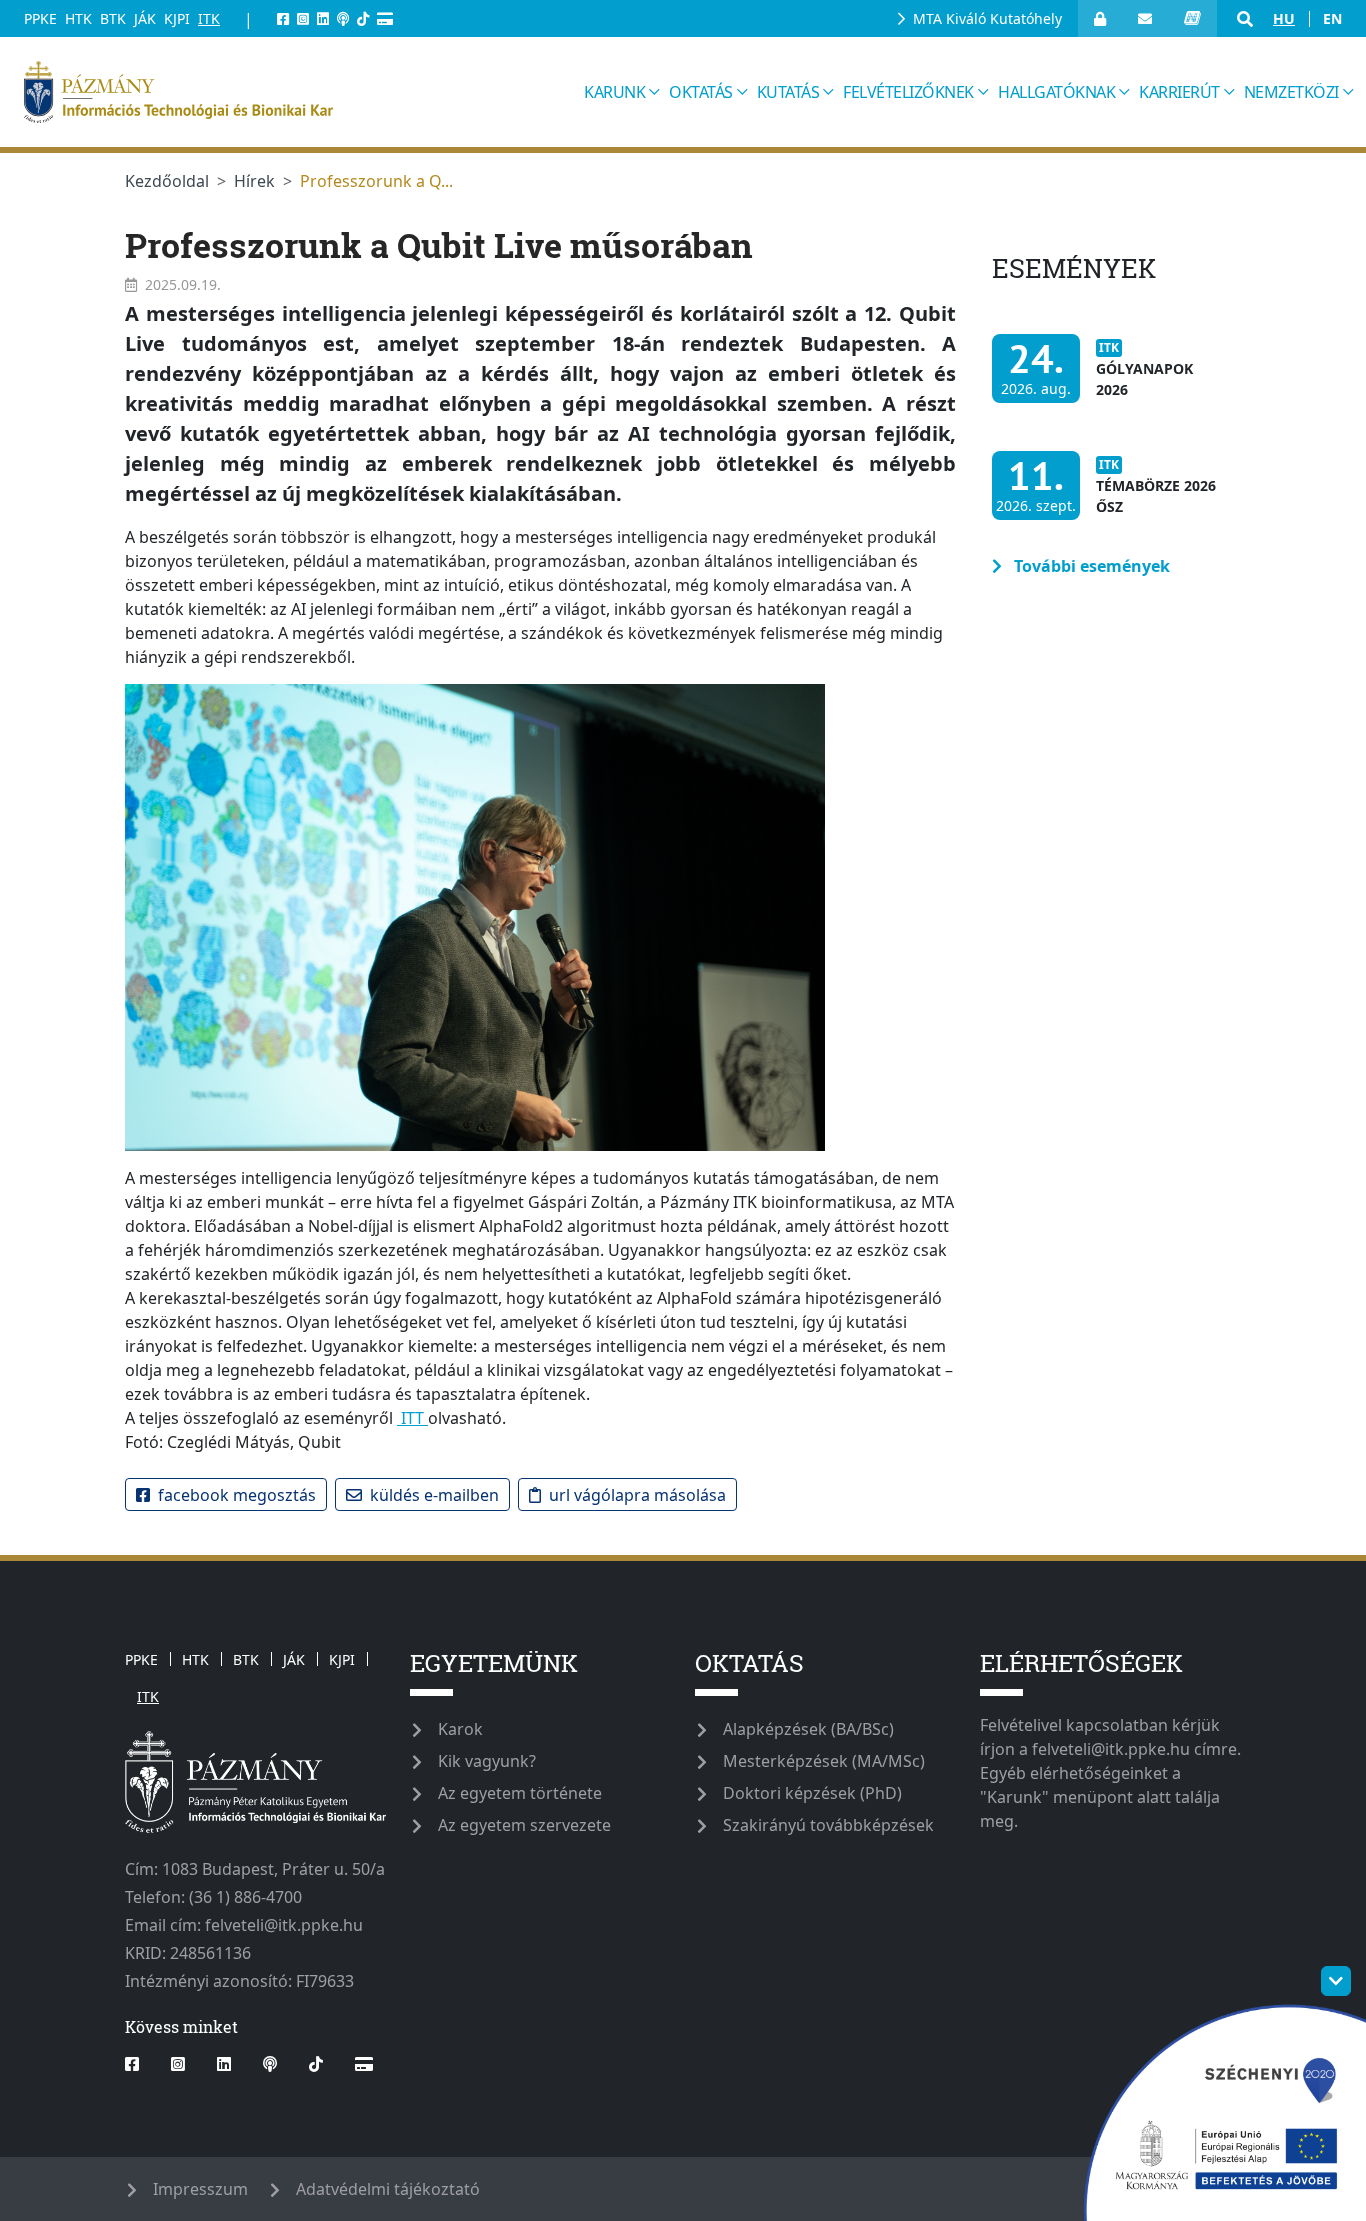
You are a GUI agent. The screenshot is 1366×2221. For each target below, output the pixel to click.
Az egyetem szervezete (524, 1825)
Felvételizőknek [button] (908, 92)
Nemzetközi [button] (1291, 92)
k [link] (511, 313)
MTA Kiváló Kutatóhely (987, 18)
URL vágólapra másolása (637, 1495)
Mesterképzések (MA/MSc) (824, 1761)
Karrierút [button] (1179, 92)
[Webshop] (385, 18)
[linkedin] (323, 18)
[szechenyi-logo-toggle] (1336, 1981)
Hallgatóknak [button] (1056, 92)
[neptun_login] (1192, 18)
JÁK (145, 18)
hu (1284, 18)
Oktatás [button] (701, 92)
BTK (113, 18)
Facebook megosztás (237, 1495)
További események (1090, 566)
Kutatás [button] (788, 92)
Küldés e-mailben (434, 1495)
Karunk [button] (614, 92)
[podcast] (343, 18)
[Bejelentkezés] (1100, 18)
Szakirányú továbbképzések (828, 1825)
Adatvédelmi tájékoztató (388, 2189)
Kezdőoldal (167, 181)
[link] (554, 343)
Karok (460, 1729)
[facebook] (283, 18)
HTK (78, 18)
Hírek (254, 181)
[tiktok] (363, 18)
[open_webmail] (1145, 18)
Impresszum (200, 2189)
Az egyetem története (520, 1793)
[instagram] (303, 18)
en (1332, 18)
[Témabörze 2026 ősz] (1110, 495)
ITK (209, 18)
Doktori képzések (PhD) (812, 1793)
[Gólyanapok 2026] (1110, 378)
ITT (412, 1418)
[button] (1245, 19)
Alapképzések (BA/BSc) (808, 1729)
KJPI (177, 18)
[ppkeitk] (297, 92)
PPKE (40, 18)
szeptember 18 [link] (554, 343)
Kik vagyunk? (487, 1761)
